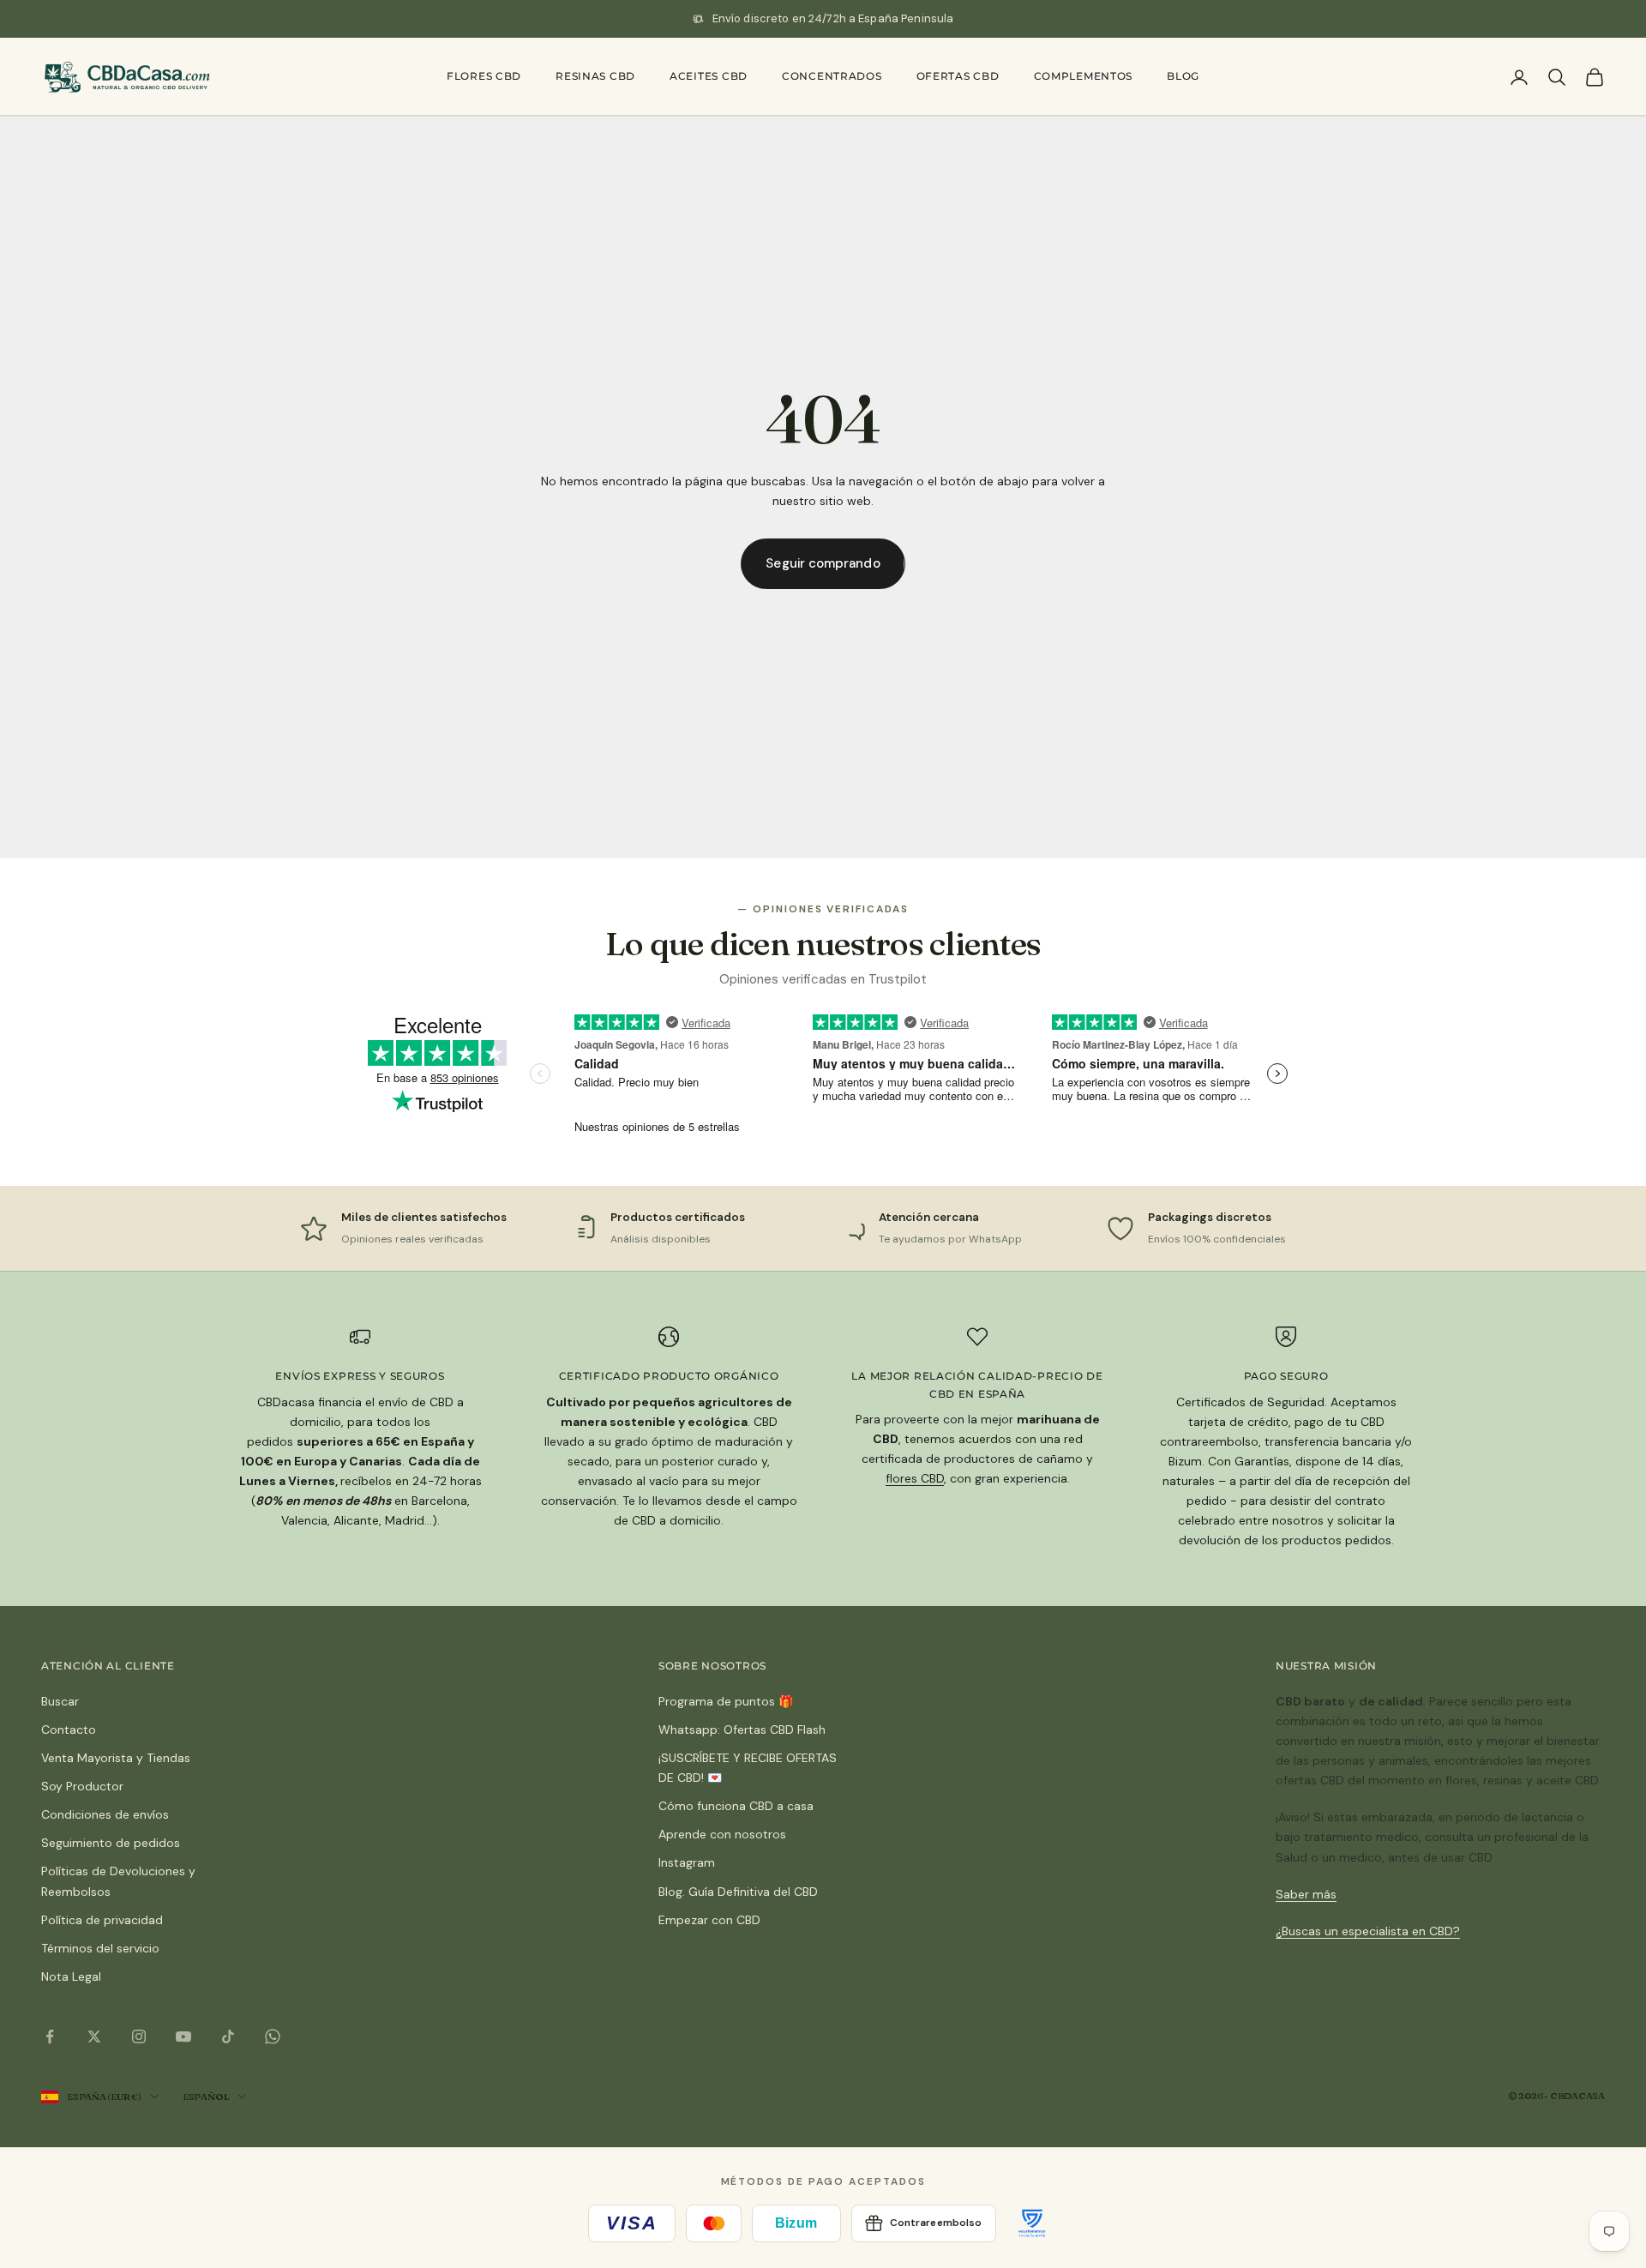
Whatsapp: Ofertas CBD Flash (742, 1730)
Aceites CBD (709, 76)
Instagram (687, 1862)
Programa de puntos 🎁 (726, 1701)
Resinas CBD (595, 76)
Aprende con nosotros (722, 1834)
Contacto (69, 1730)
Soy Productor (82, 1786)
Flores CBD (484, 76)
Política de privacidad (102, 1920)
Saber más (1306, 1894)
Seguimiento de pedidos (111, 1843)
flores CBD (915, 1478)
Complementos (1084, 76)
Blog (1183, 76)
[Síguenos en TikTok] (228, 2036)
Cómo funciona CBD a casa (736, 1806)
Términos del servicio (100, 1948)
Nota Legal (71, 1976)
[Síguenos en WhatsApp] (273, 2036)
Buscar (60, 1701)
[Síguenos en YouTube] (183, 2036)
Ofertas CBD (958, 76)
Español (206, 2097)
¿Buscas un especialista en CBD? (1368, 1931)
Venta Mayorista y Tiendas (116, 1758)
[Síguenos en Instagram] (139, 2036)
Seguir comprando (823, 563)
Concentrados (832, 76)
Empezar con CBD (709, 1920)
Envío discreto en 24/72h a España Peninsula (833, 18)
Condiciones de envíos (105, 1814)
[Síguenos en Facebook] (50, 2036)
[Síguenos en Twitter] (94, 2036)
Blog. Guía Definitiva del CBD (738, 1892)
